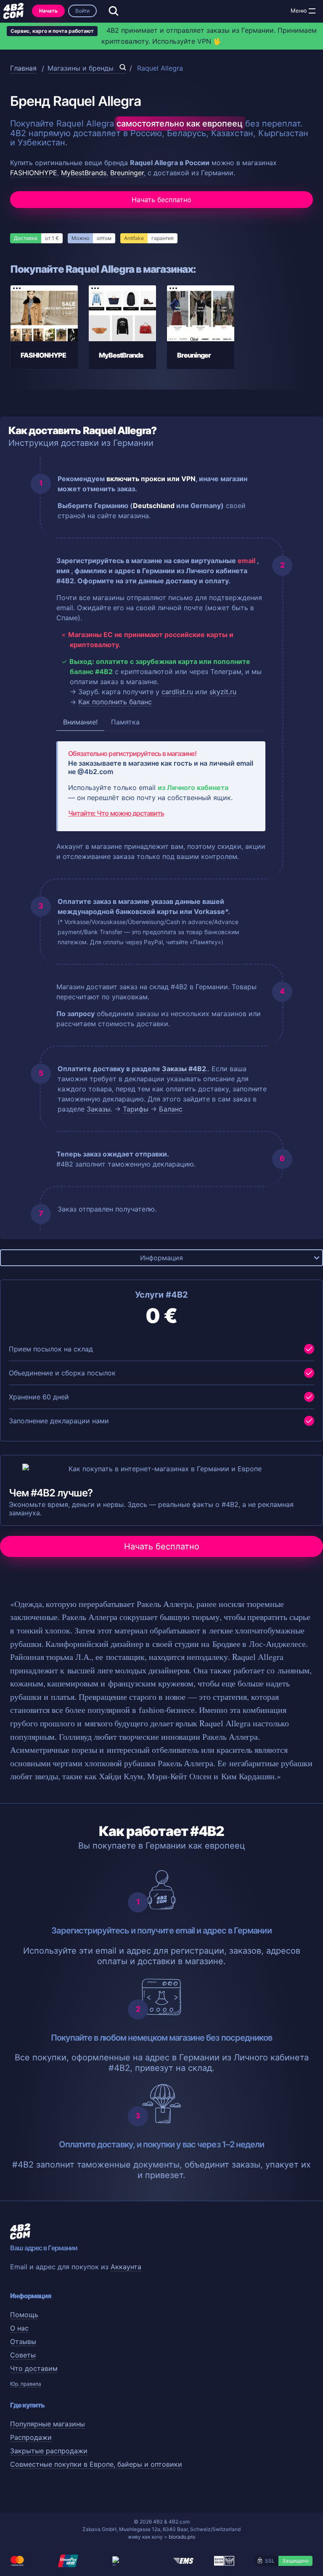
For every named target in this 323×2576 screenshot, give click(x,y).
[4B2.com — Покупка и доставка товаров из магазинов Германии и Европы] (13, 11)
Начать (48, 11)
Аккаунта (126, 2267)
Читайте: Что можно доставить (116, 813)
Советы (23, 2355)
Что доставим (34, 2368)
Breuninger (127, 173)
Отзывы (23, 2342)
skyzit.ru (223, 692)
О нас (19, 2328)
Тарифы (136, 1109)
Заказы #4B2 (184, 1069)
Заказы (99, 1109)
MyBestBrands (84, 173)
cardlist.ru (177, 692)
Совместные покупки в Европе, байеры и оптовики (96, 2464)
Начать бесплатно (161, 200)
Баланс (171, 1109)
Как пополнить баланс (115, 702)
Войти (82, 11)
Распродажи (31, 2437)
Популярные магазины (48, 2424)
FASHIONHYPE (34, 173)
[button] (312, 11)
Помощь (24, 2315)
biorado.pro (182, 2537)
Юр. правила (26, 2384)
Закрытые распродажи (49, 2451)
